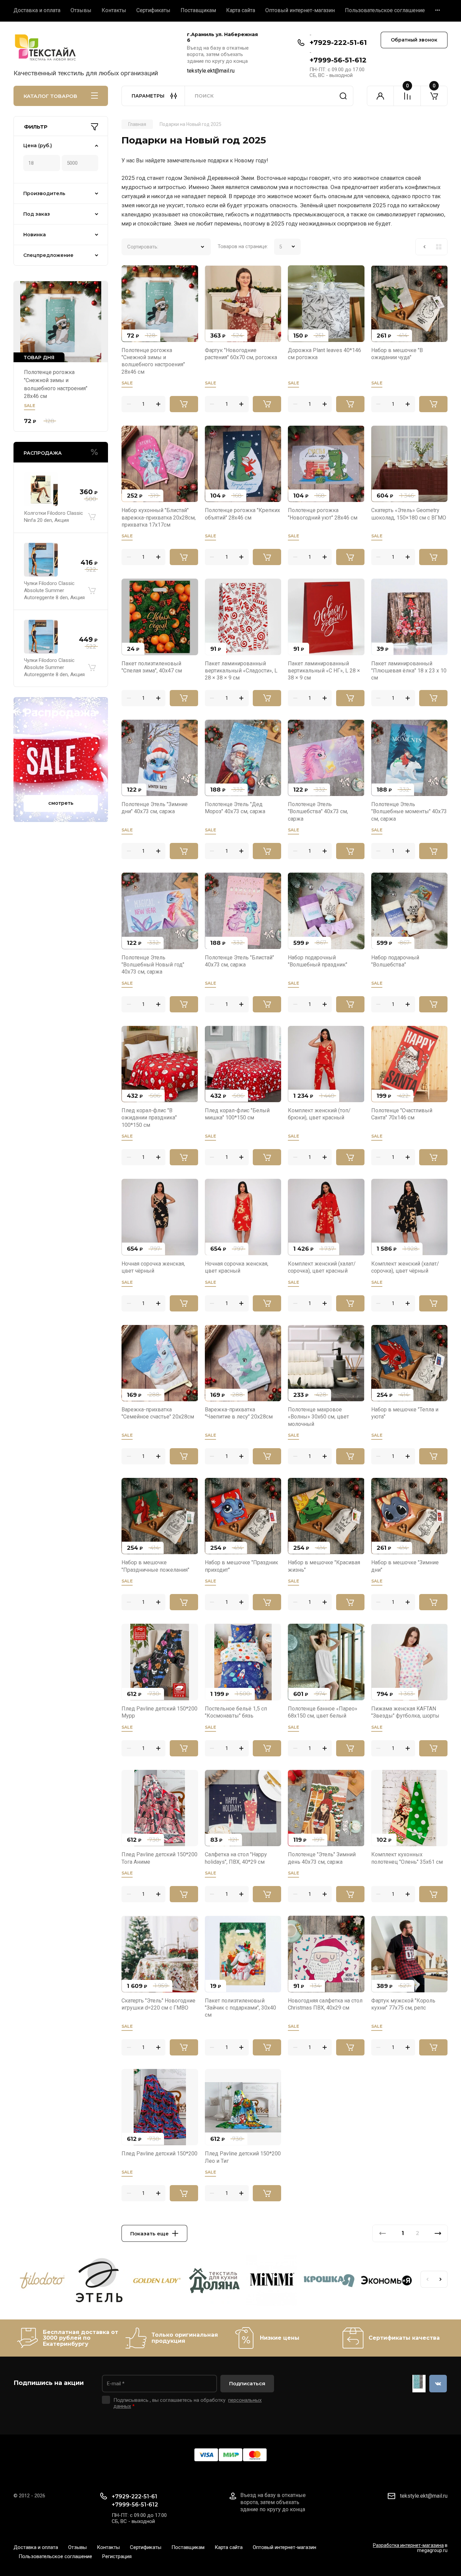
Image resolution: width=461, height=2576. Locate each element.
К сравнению (131, 274)
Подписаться (247, 2383)
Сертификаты (153, 10)
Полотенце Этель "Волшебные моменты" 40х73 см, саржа (409, 812)
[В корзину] (92, 517)
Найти (343, 96)
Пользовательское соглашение (385, 10)
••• (438, 10)
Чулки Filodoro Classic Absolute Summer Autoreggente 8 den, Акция (54, 590)
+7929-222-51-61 (338, 43)
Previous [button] (427, 2279)
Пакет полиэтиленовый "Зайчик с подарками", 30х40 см (240, 2008)
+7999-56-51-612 (338, 60)
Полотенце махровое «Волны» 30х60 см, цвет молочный (318, 1417)
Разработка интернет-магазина (408, 2545)
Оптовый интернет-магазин (300, 10)
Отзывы (81, 10)
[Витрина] (439, 247)
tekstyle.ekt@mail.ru (211, 71)
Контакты (114, 10)
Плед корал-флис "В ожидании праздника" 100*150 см (149, 1118)
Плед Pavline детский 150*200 (159, 2154)
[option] (42, 2282)
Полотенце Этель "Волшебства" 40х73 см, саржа (318, 812)
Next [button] (441, 2279)
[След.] (438, 2233)
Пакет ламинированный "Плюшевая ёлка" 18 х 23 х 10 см (409, 671)
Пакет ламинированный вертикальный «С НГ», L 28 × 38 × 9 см (324, 671)
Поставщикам (198, 10)
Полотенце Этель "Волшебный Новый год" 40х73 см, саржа (153, 965)
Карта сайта (241, 10)
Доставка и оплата (37, 10)
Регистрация (117, 2556)
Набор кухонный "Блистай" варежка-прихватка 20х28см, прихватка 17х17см (159, 517)
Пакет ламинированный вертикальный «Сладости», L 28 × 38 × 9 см (241, 671)
